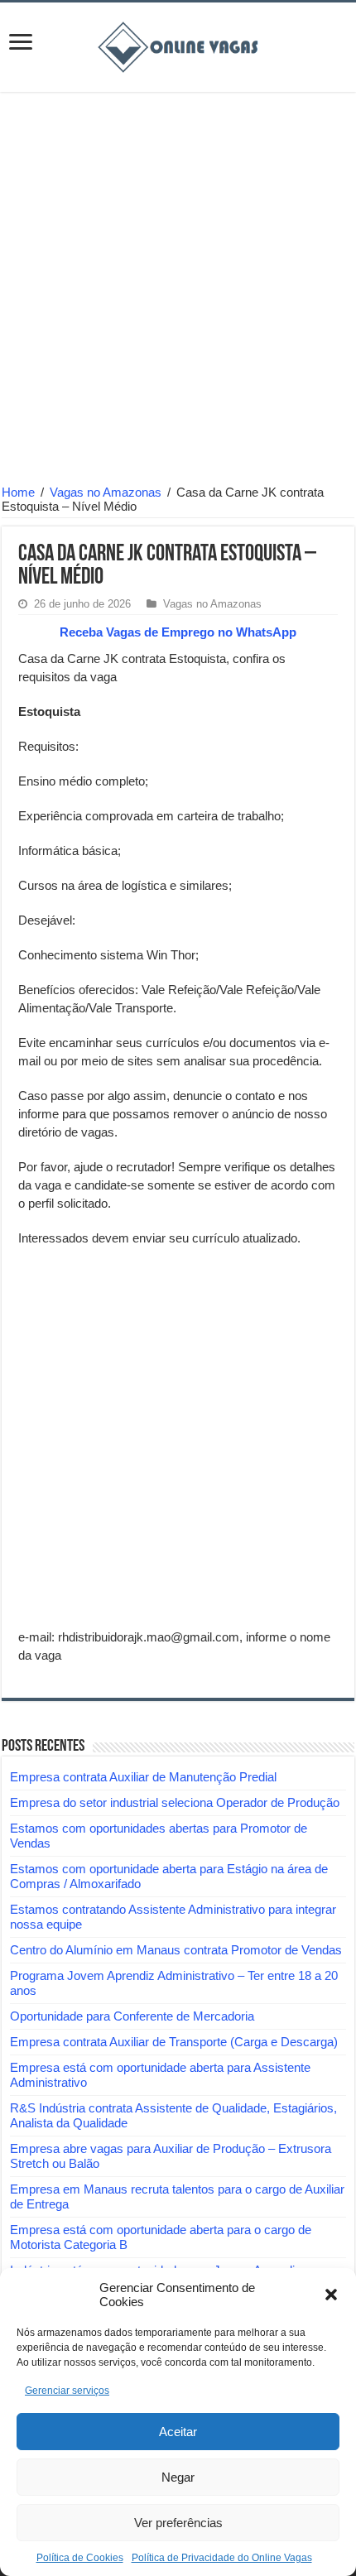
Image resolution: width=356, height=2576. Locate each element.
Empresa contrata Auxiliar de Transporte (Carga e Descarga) (174, 2042)
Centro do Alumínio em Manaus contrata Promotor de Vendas (176, 1950)
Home (18, 492)
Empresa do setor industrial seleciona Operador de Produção (175, 1802)
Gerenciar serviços (67, 2391)
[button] (331, 2295)
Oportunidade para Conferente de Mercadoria (132, 2016)
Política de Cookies (80, 2558)
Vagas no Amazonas (106, 492)
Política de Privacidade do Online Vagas (222, 2558)
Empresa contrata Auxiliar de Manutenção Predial (143, 1777)
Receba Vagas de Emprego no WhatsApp (178, 632)
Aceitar (178, 2432)
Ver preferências (178, 2523)
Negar (178, 2477)
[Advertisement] (178, 291)
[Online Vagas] (178, 44)
